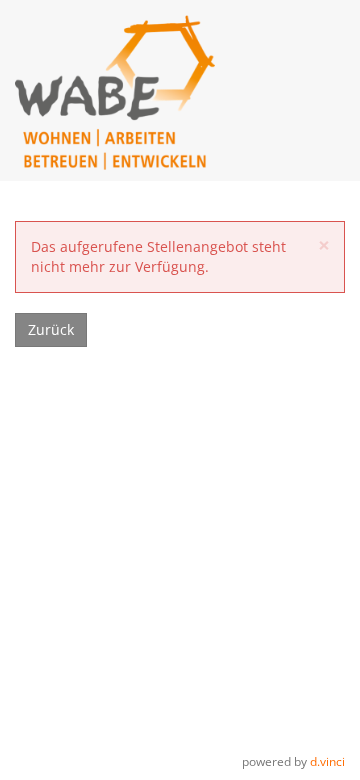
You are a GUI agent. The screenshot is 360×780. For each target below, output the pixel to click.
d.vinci (327, 761)
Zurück (51, 329)
